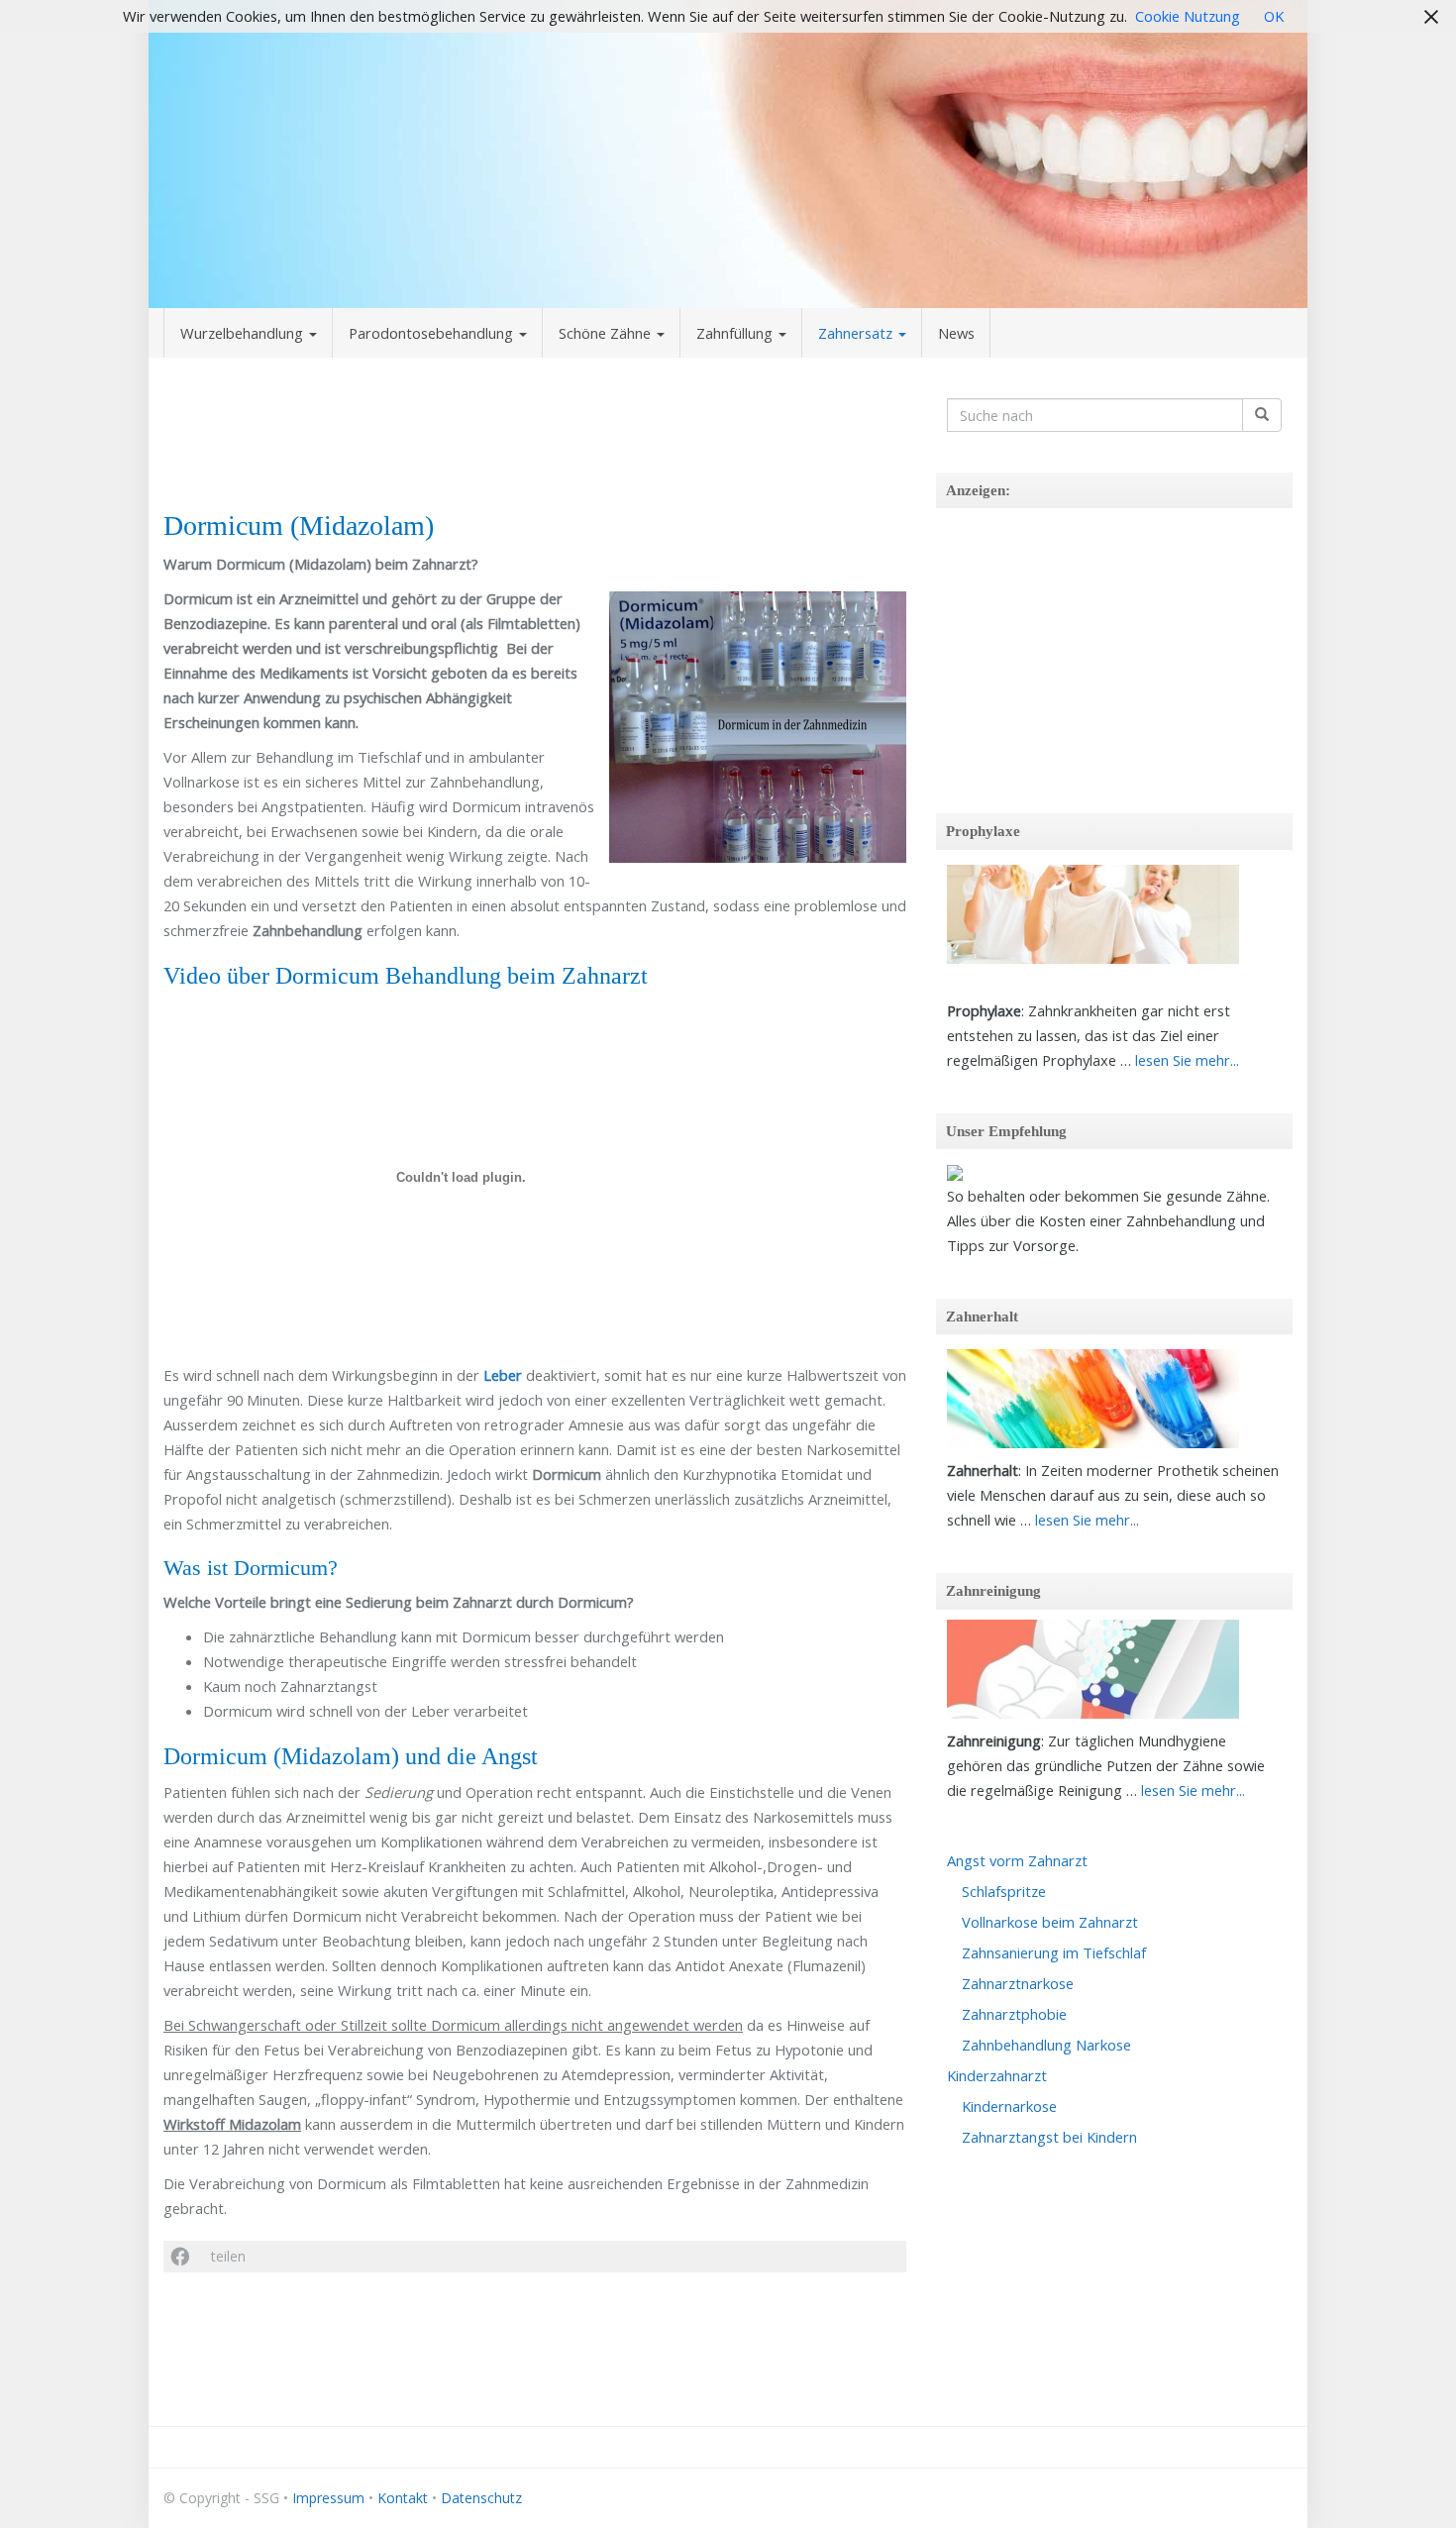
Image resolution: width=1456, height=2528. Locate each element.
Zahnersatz (857, 333)
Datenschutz (481, 2498)
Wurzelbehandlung (244, 333)
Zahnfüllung (736, 333)
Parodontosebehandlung (433, 333)
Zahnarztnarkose (1018, 1983)
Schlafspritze (1004, 1891)
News (956, 333)
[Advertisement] (535, 440)
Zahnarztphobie (1014, 2014)
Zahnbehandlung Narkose (1046, 2045)
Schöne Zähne (607, 333)
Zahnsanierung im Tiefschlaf (1054, 1952)
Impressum (328, 2498)
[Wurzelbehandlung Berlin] (728, 154)
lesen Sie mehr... (1187, 1060)
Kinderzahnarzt (997, 2075)
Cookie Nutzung (1188, 16)
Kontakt (403, 2498)
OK (1274, 16)
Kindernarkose (1009, 2106)
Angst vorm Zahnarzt (1017, 1860)
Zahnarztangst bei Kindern (1049, 2137)
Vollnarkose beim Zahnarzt (1050, 1922)
